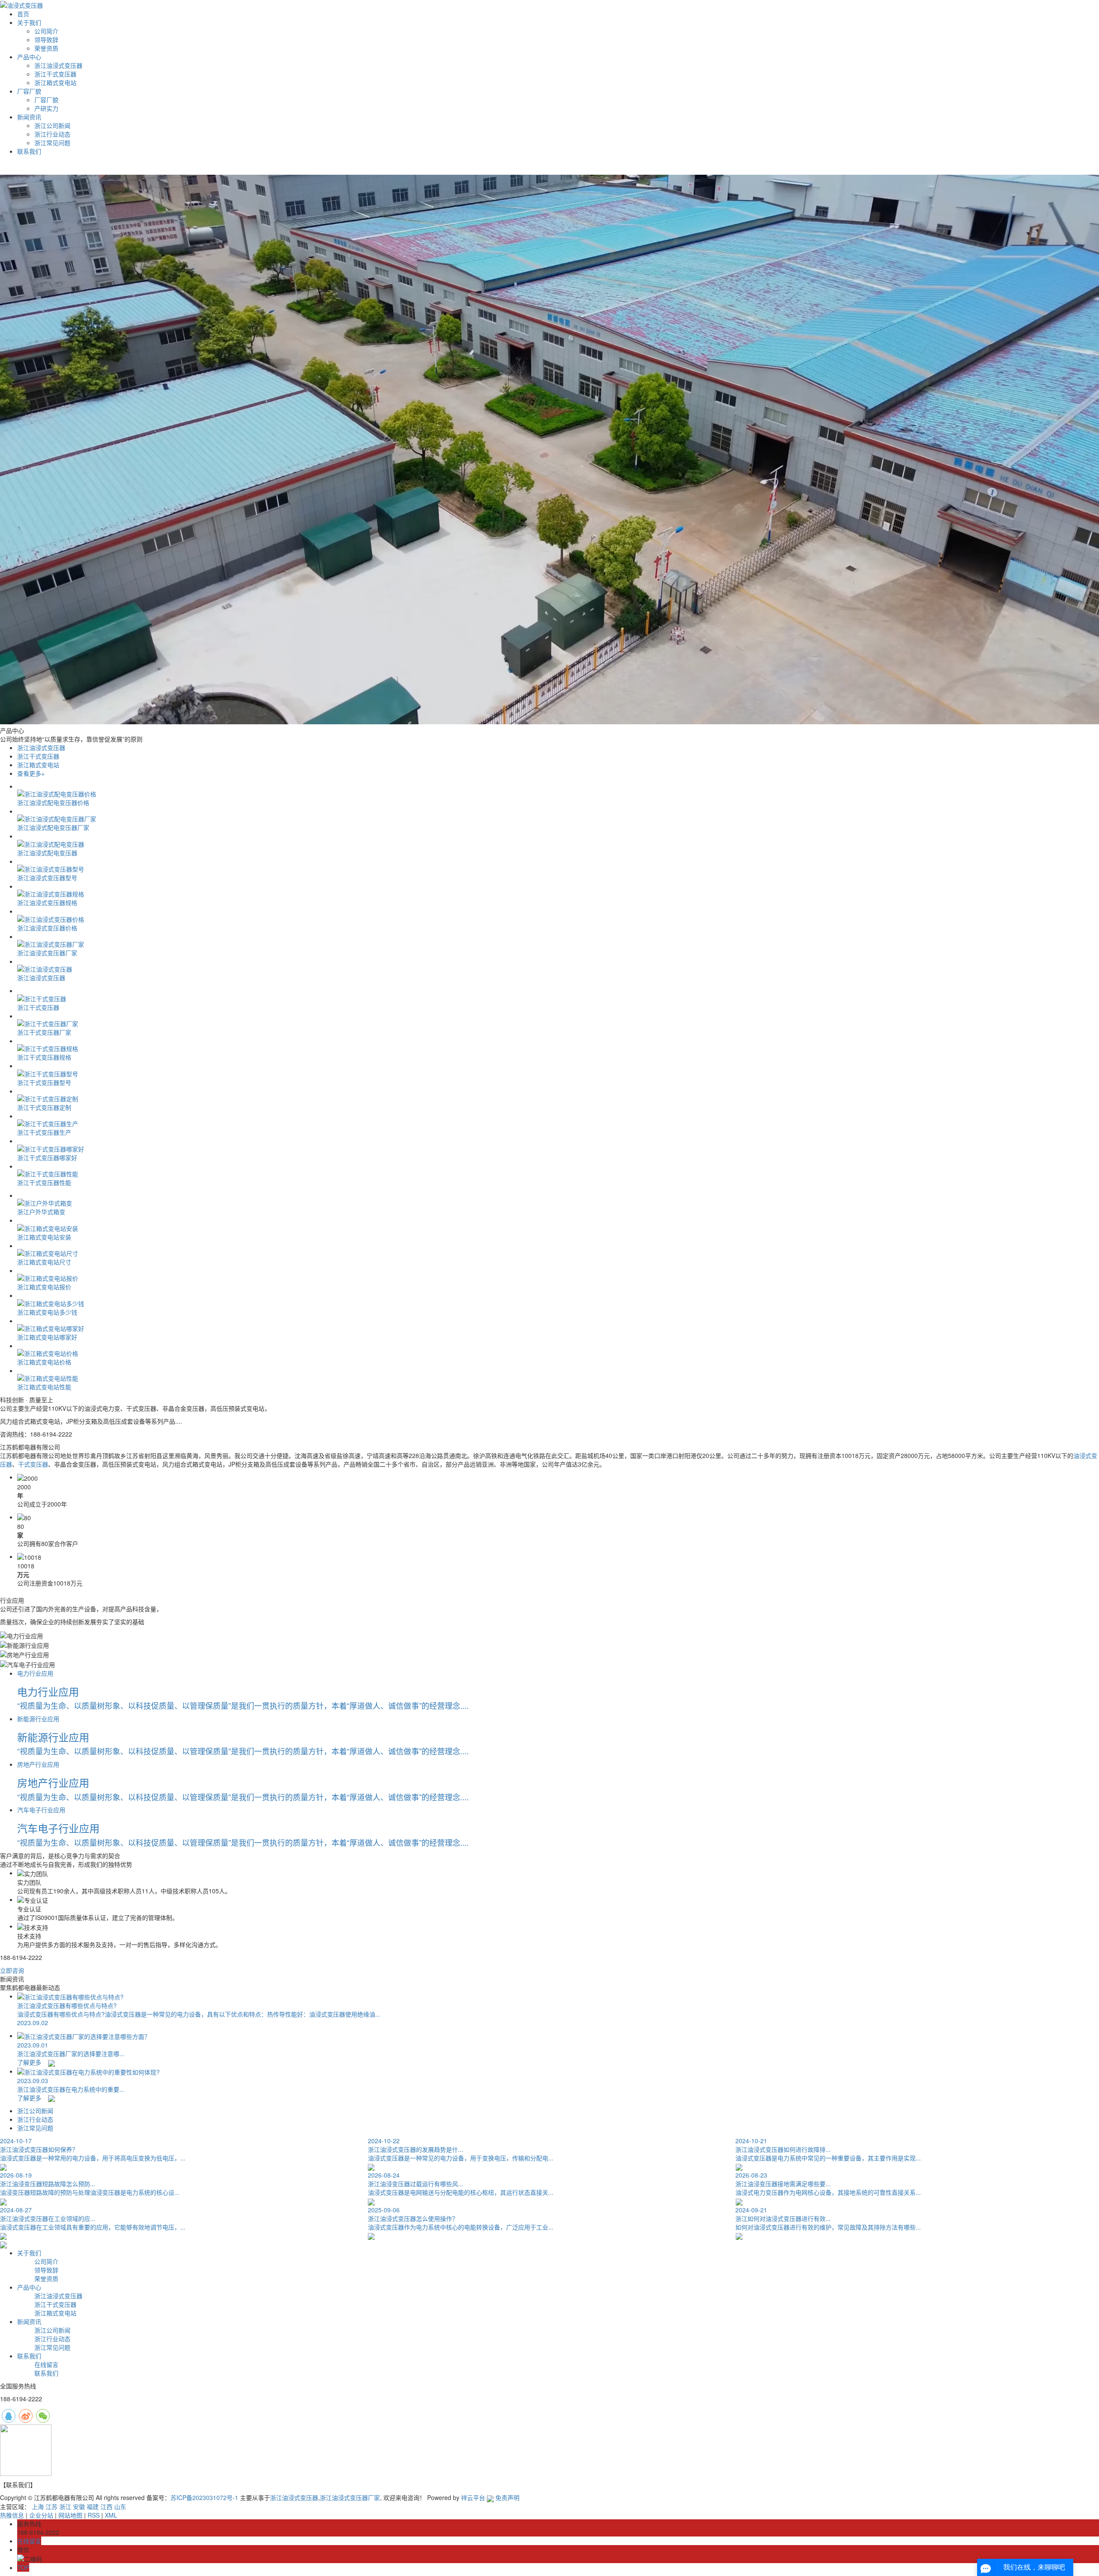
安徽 (79, 2506)
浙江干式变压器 (55, 74)
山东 (120, 2506)
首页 (23, 14)
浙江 (65, 2506)
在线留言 (46, 2364)
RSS (94, 2515)
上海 (38, 2506)
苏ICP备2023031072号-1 (204, 2497)
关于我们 (29, 22)
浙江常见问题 (52, 143)
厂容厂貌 (29, 91)
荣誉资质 (46, 48)
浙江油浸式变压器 (58, 65)
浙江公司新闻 (52, 125)
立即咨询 (12, 1970)
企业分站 (41, 2515)
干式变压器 (33, 1464)
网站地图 (70, 2515)
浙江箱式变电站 (55, 82)
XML (111, 2515)
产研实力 (46, 108)
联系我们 (29, 151)
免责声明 (507, 2497)
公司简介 (46, 31)
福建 (93, 2506)
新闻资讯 (29, 117)
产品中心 (29, 57)
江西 (106, 2506)
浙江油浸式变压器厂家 (350, 2497)
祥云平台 (473, 2497)
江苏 (52, 2506)
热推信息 (12, 2515)
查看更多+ (31, 773)
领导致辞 (46, 39)
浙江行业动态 (52, 134)
